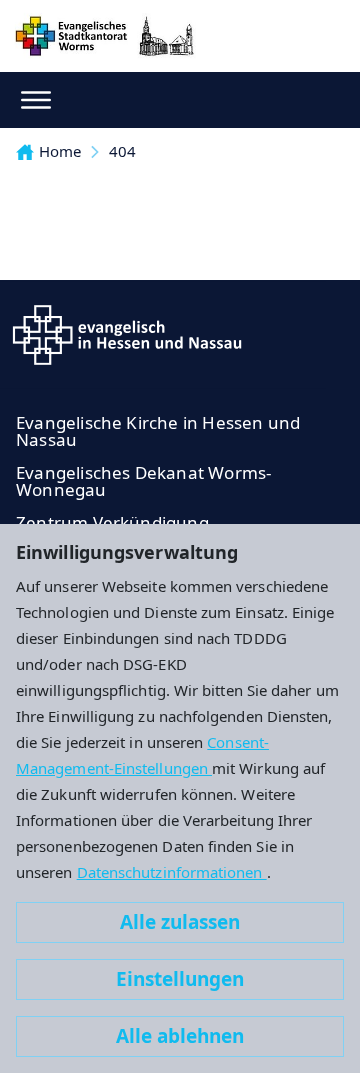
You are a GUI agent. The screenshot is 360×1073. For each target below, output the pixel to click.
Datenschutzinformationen (172, 872)
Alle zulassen (180, 922)
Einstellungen (180, 979)
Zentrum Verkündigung (112, 522)
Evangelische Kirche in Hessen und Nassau (158, 431)
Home (60, 151)
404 (122, 151)
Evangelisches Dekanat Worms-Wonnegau (143, 481)
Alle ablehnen (180, 1036)
